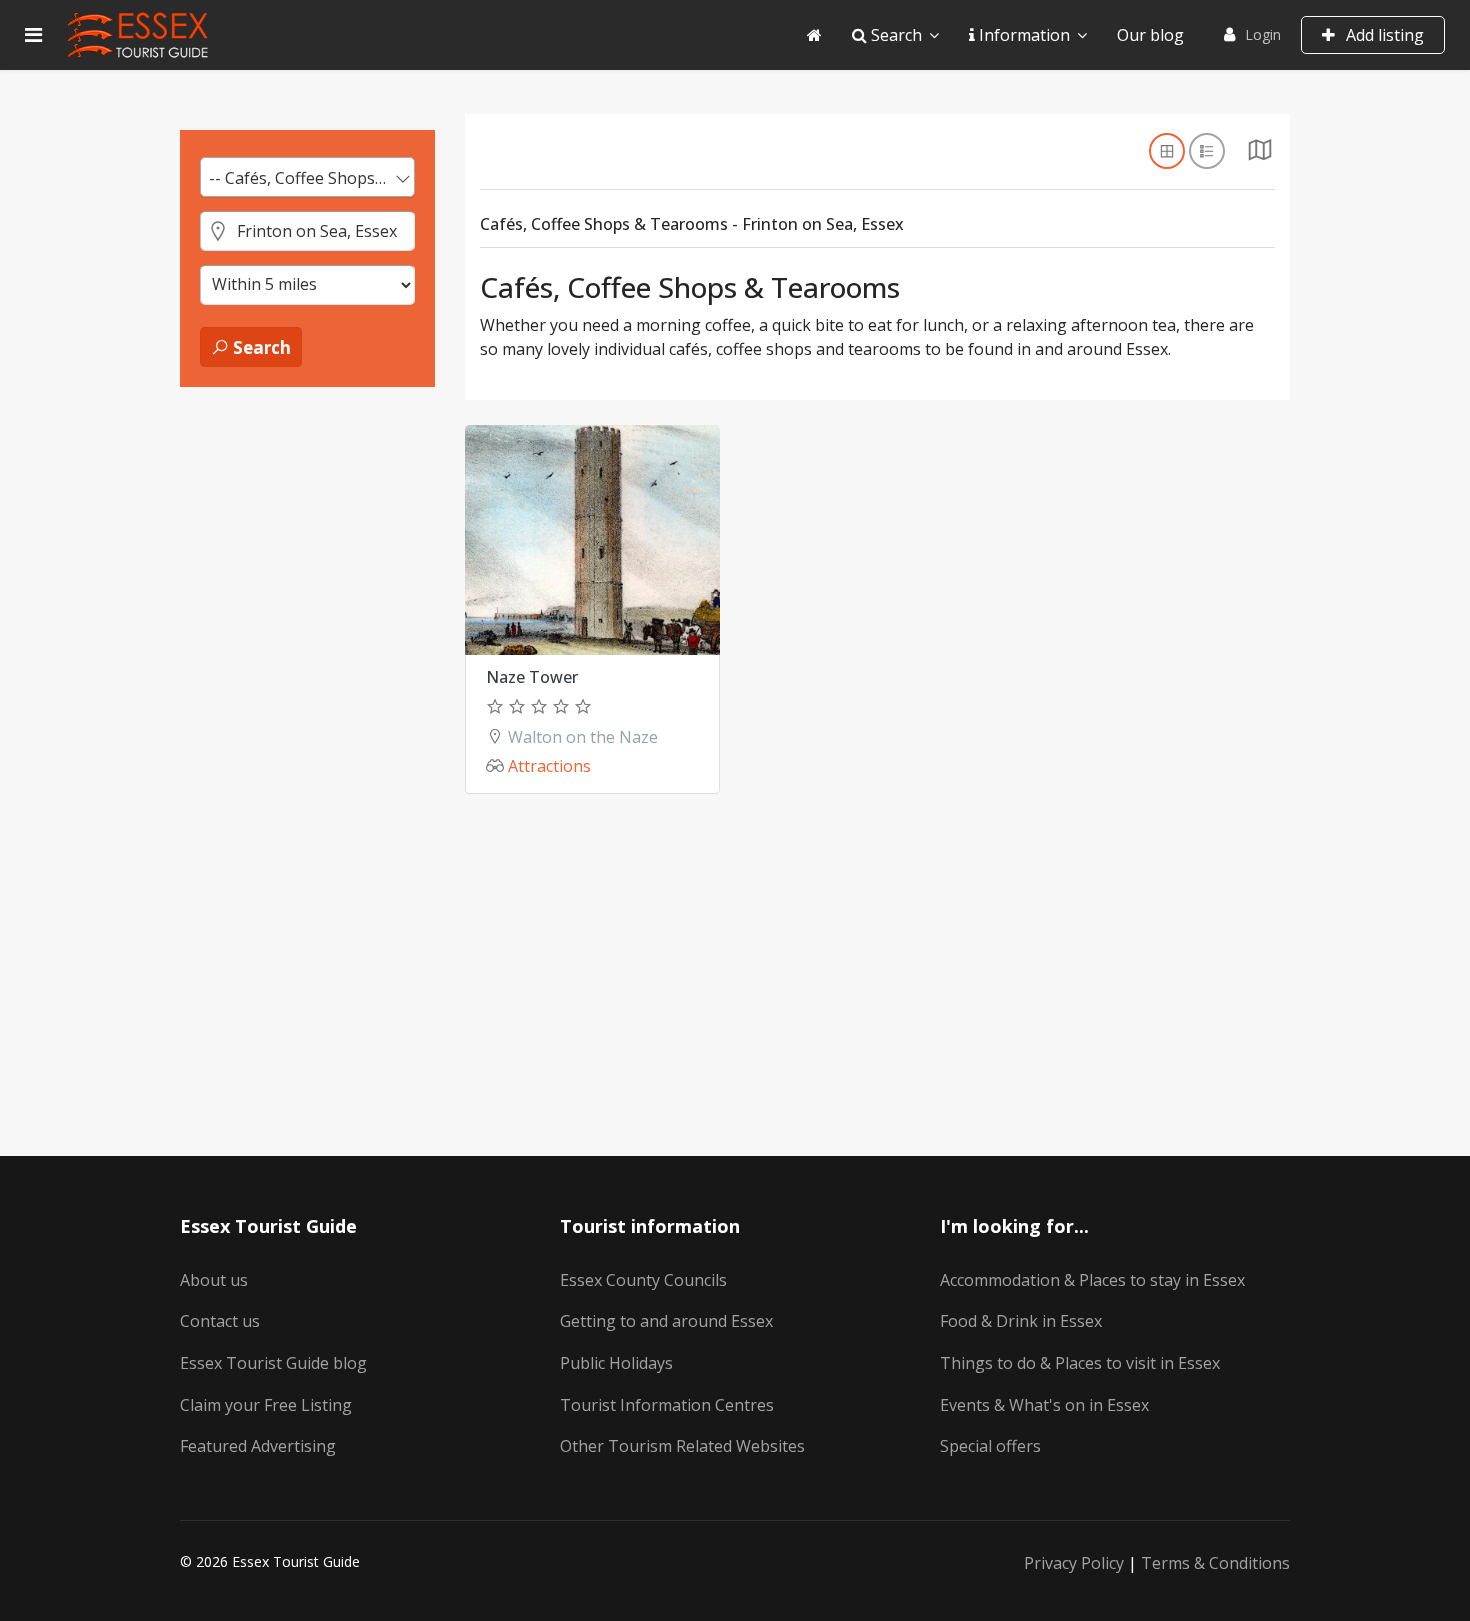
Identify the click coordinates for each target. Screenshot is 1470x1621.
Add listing (1383, 35)
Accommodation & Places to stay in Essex (1092, 1280)
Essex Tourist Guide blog (273, 1363)
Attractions (549, 766)
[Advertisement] (307, 711)
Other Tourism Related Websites (682, 1446)
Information (1022, 35)
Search (894, 35)
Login (1263, 34)
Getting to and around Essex (666, 1321)
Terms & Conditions (1215, 1563)
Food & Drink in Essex (1021, 1321)
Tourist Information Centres (667, 1405)
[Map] (1260, 155)
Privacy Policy (1074, 1563)
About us (214, 1280)
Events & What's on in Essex (1044, 1405)
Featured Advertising (258, 1446)
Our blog (1150, 35)
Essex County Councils (643, 1280)
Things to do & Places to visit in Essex (1080, 1363)
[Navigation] (33, 35)
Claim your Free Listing (266, 1405)
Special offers (990, 1446)
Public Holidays (616, 1363)
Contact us (220, 1321)
